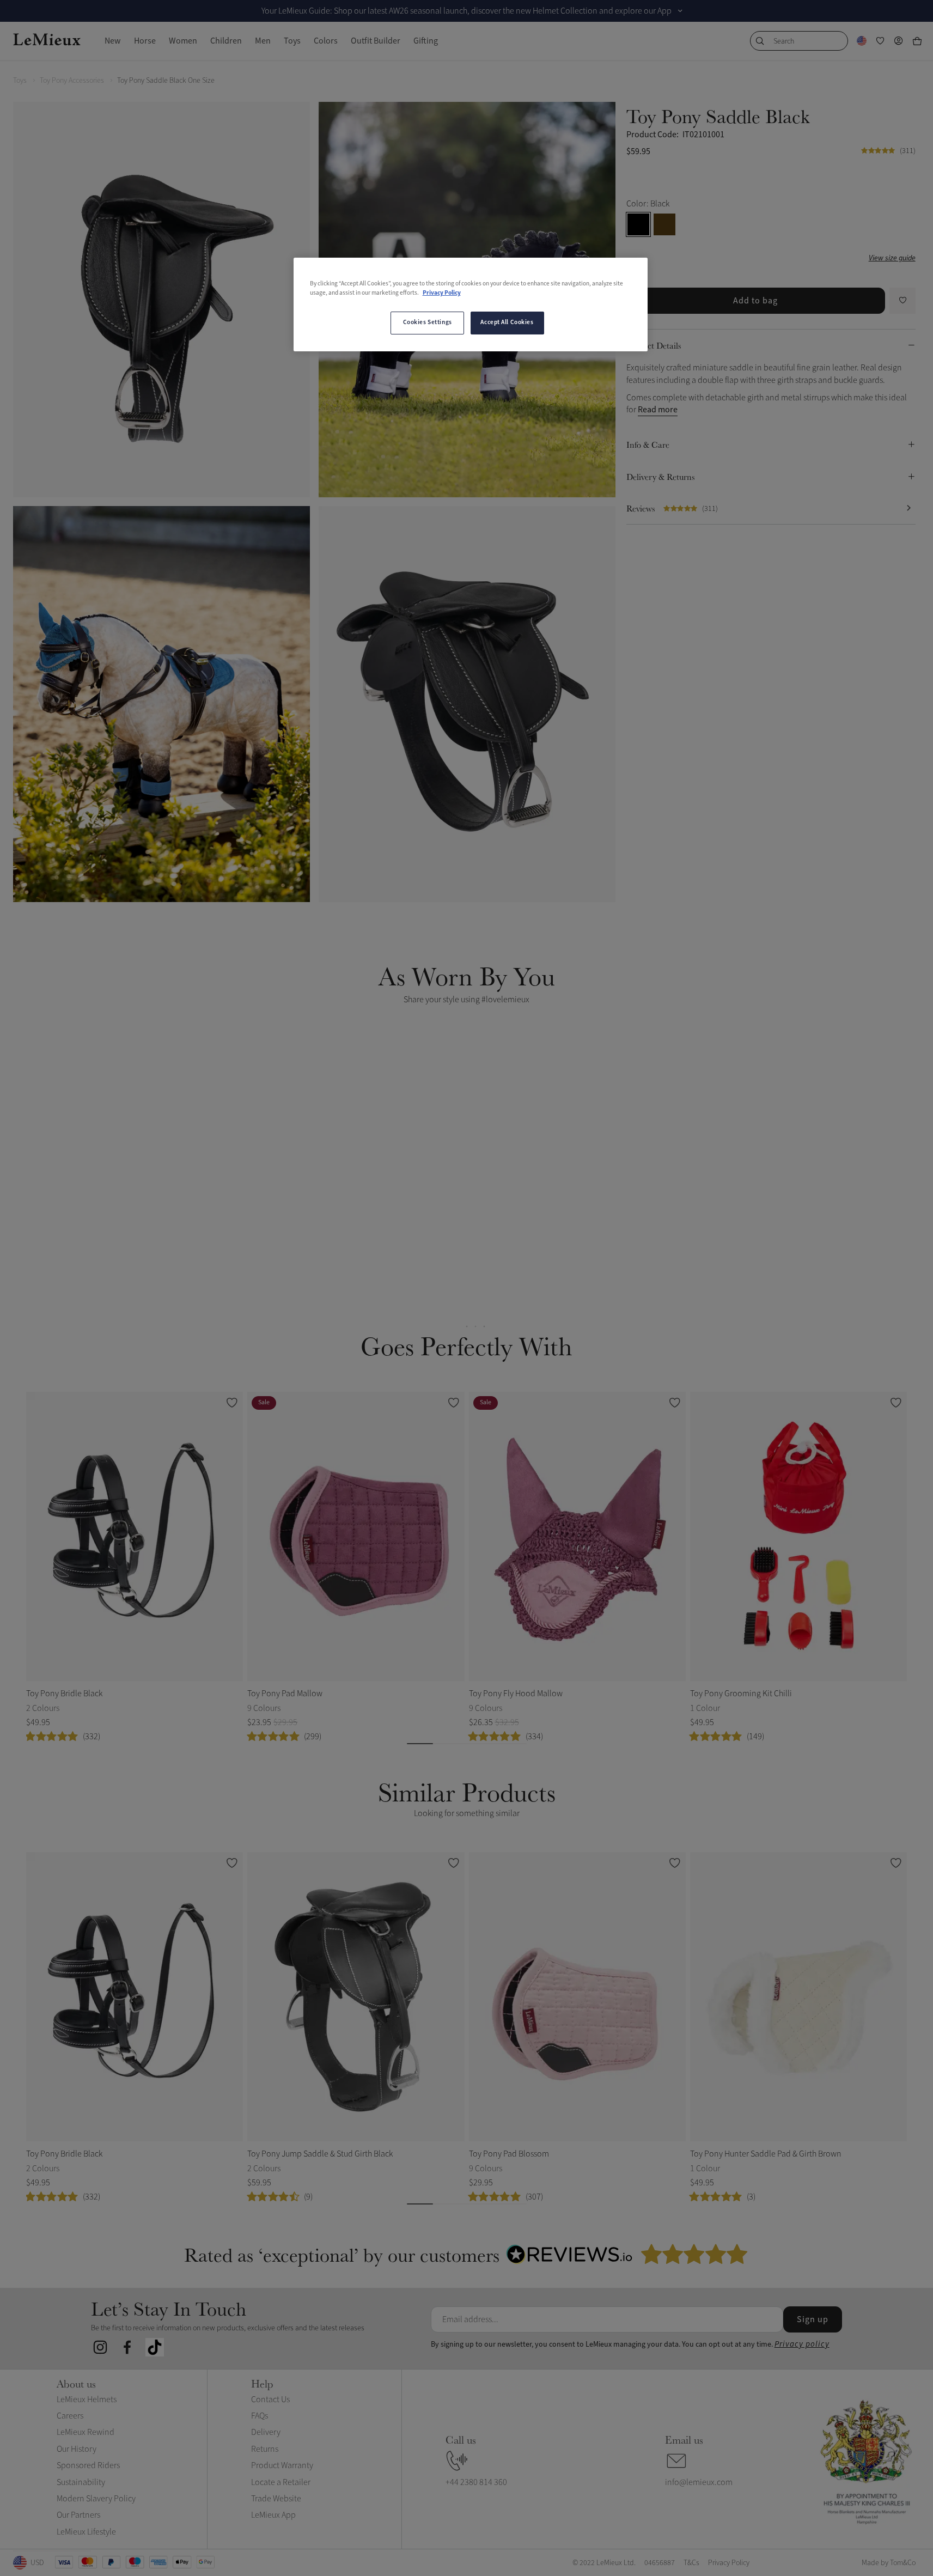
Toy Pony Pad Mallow (285, 1694)
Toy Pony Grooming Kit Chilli (741, 1694)
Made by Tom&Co (889, 2563)
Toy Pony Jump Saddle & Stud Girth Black (320, 2154)
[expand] (680, 11)
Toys (20, 80)
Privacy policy (802, 2344)
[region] (471, 305)
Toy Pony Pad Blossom (509, 2154)
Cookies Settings (428, 322)
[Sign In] (899, 41)
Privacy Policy (442, 293)
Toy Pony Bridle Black (64, 1694)
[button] (233, 1159)
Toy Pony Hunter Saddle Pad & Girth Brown (766, 2154)
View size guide (892, 258)
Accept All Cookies (507, 322)
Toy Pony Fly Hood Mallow (516, 1694)
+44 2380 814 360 (476, 2482)
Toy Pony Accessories (72, 80)
